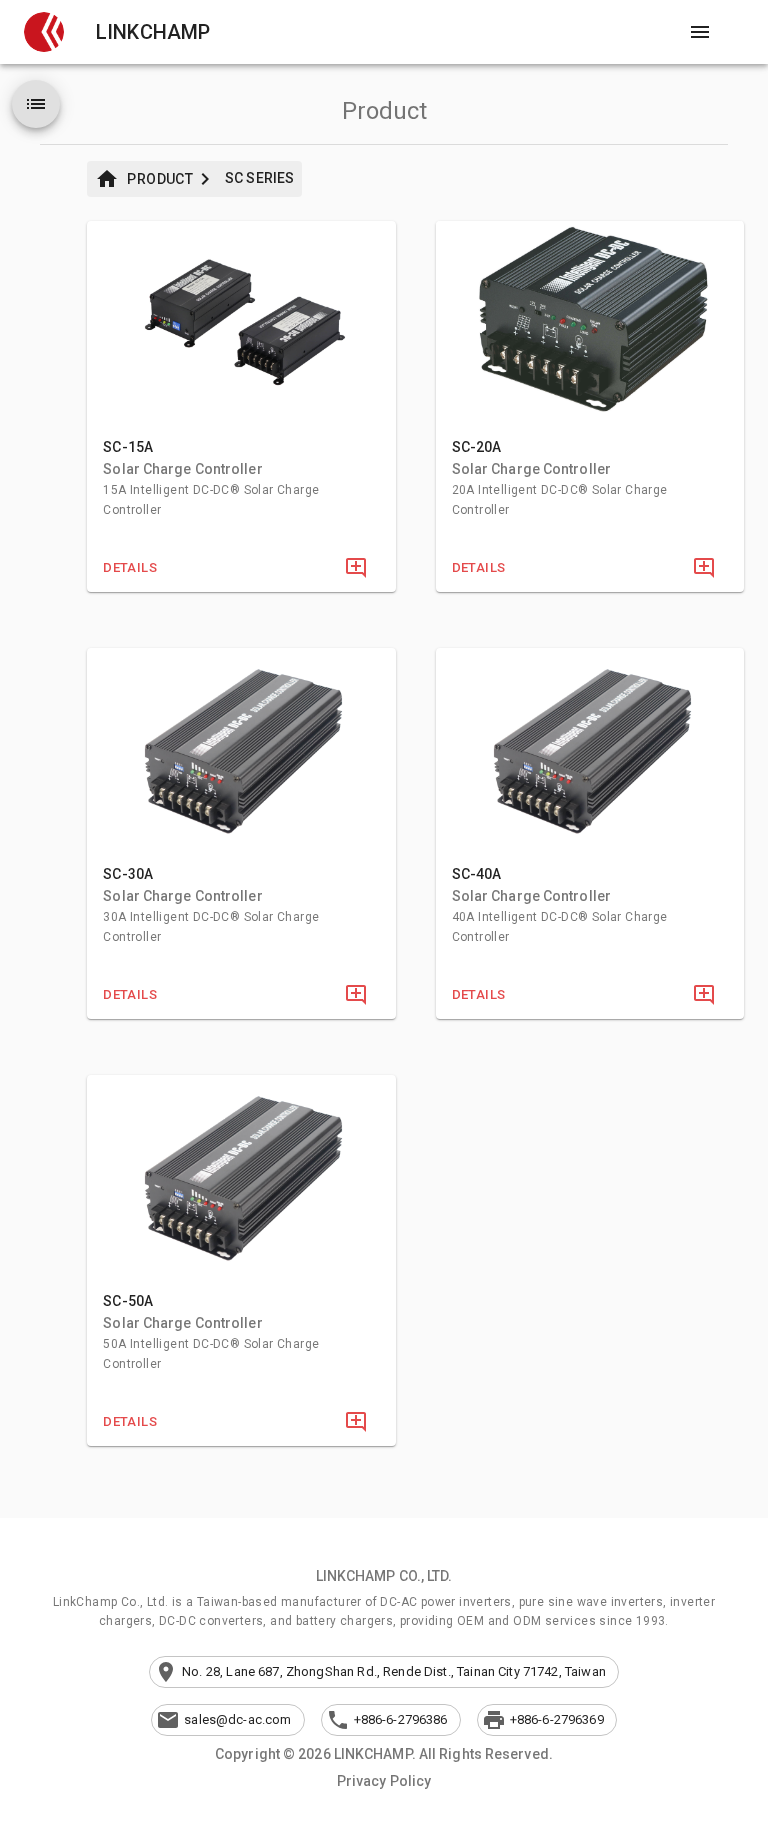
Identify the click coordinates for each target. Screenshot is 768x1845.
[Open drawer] (700, 32)
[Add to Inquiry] (356, 568)
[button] (44, 32)
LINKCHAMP (153, 32)
